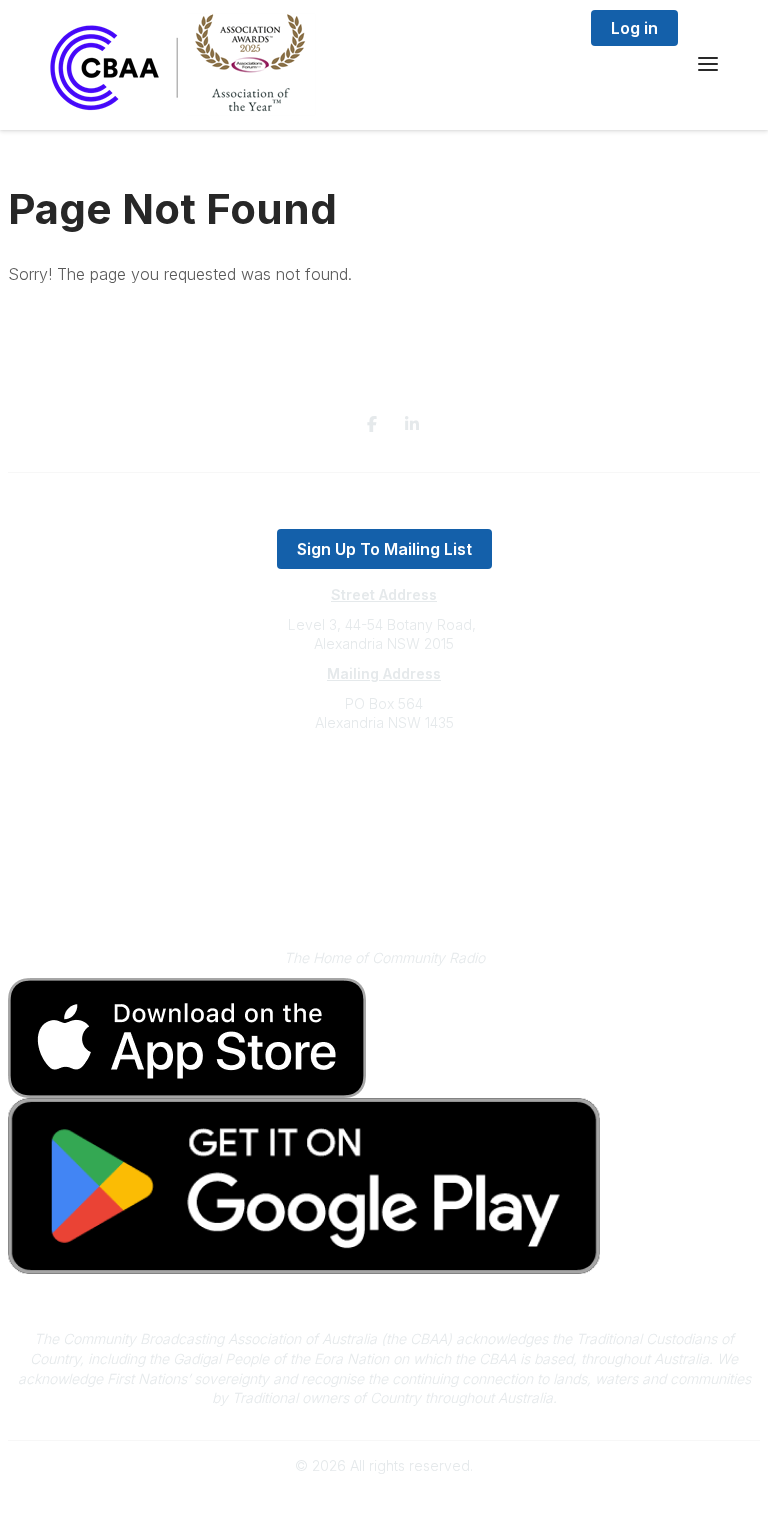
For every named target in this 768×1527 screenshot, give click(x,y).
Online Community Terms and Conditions (384, 892)
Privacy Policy (384, 862)
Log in (634, 28)
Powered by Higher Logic (384, 1500)
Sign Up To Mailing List (384, 549)
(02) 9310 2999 (384, 782)
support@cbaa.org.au (384, 802)
